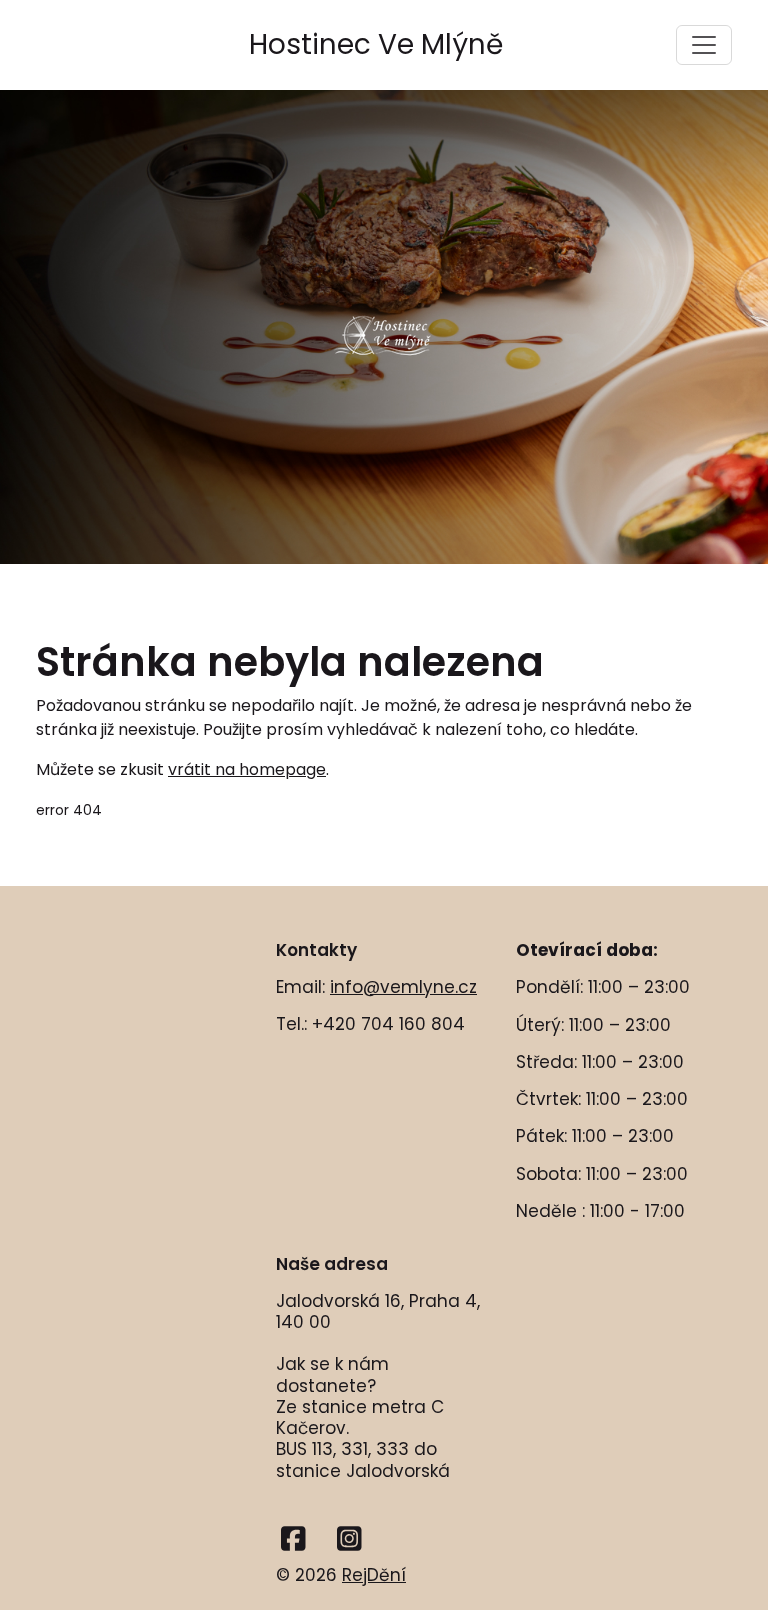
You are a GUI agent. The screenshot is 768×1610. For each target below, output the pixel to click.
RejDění (374, 1575)
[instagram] (349, 1539)
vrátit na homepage (247, 769)
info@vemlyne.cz (403, 987)
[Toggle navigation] (704, 45)
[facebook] (293, 1539)
